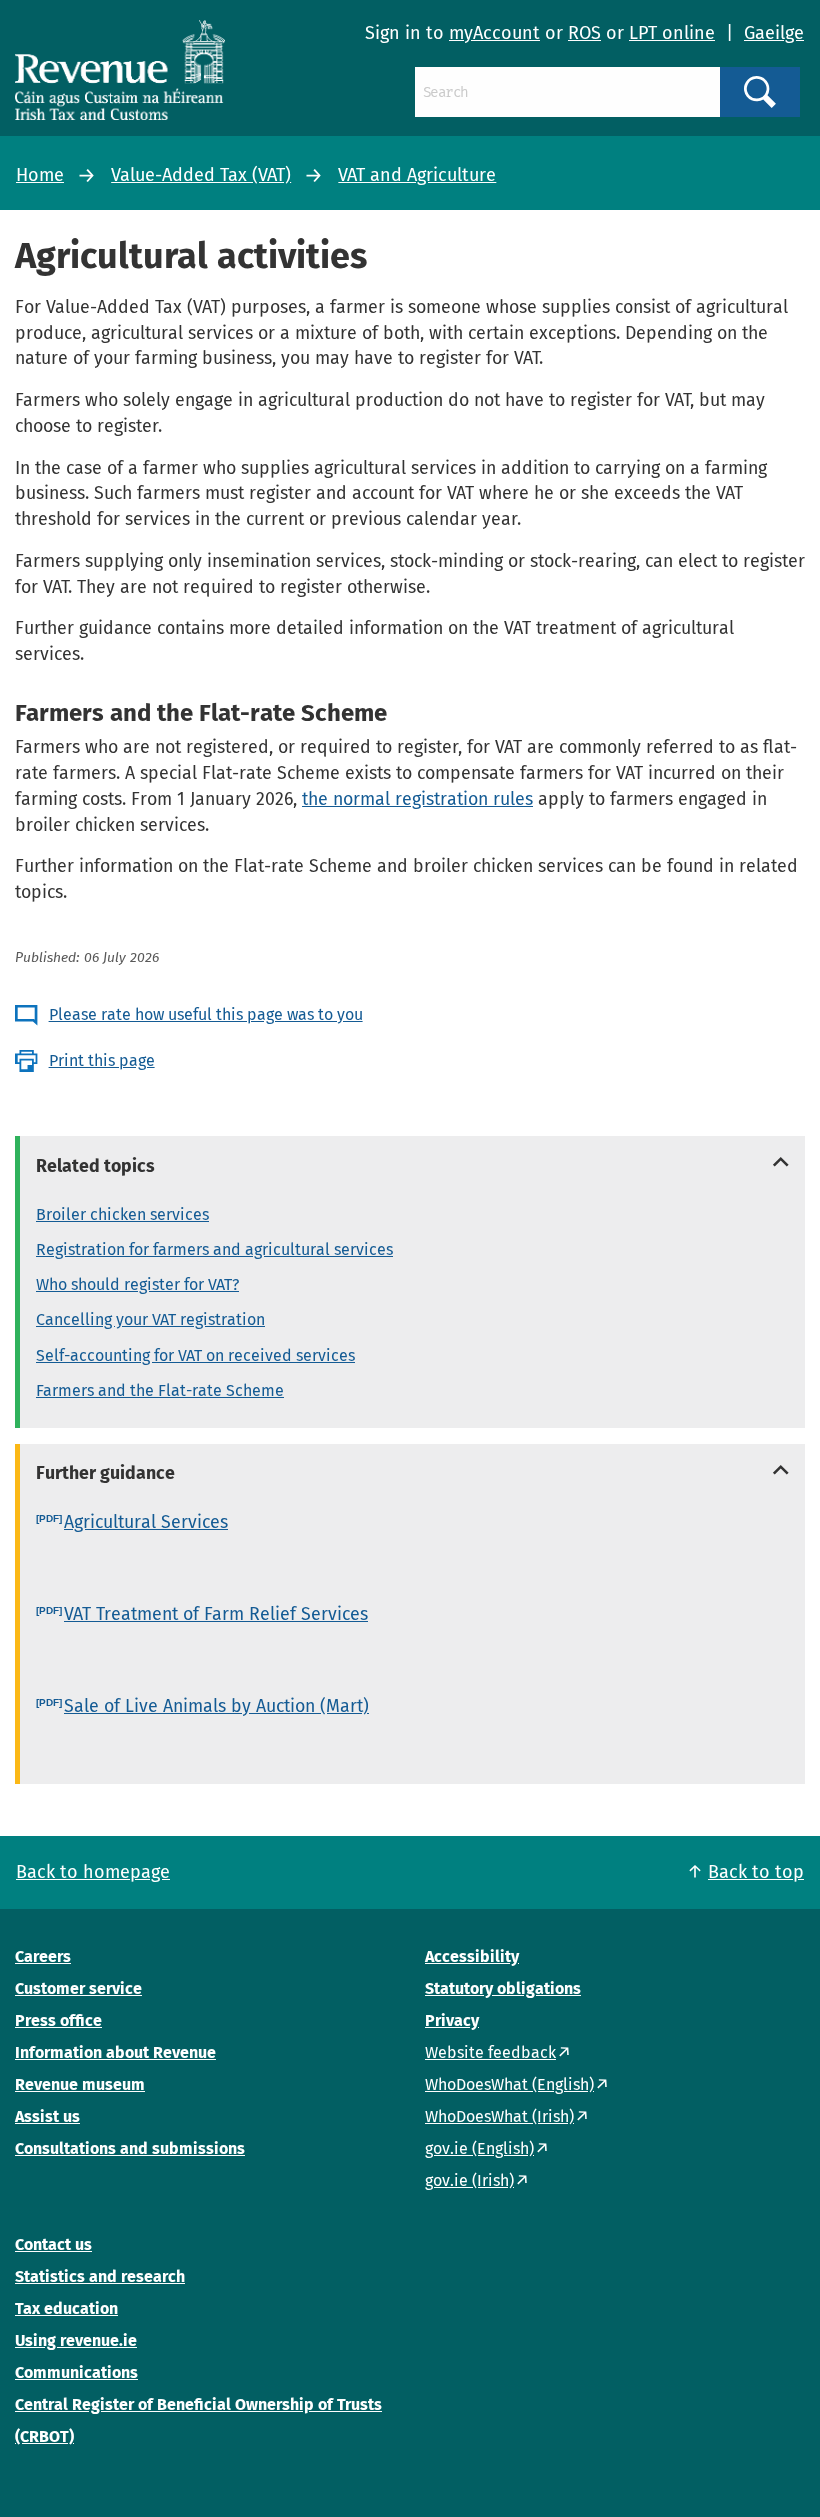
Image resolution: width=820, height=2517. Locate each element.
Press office (58, 2020)
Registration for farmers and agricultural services (214, 1249)
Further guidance (105, 1473)
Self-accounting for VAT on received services (195, 1355)
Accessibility (472, 1956)
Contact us (53, 2244)
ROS (584, 33)
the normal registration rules (417, 799)
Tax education (66, 2308)
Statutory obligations (503, 1988)
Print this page (102, 1060)
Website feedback (490, 2052)
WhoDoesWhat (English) (509, 2084)
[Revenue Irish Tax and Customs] (120, 70)
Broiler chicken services (122, 1214)
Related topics (95, 1166)
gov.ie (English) (479, 2148)
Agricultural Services (146, 1522)
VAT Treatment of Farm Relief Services (216, 1614)
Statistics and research (100, 2276)
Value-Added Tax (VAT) (201, 175)
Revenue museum (80, 2084)
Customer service (78, 1988)
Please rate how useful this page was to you (206, 1014)
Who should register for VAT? (137, 1284)
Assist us (47, 2116)
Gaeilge (774, 33)
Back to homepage (93, 1872)
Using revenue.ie (76, 2340)
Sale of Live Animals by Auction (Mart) (216, 1706)
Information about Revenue (115, 2052)
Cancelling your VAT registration (150, 1319)
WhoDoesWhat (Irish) (499, 2116)
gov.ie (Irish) (469, 2180)
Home (40, 175)
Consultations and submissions (130, 2148)
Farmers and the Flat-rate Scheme (160, 1390)
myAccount (494, 33)
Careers (43, 1956)
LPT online (672, 33)
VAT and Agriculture (417, 175)
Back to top (756, 1872)
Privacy (452, 2020)
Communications (76, 2372)
